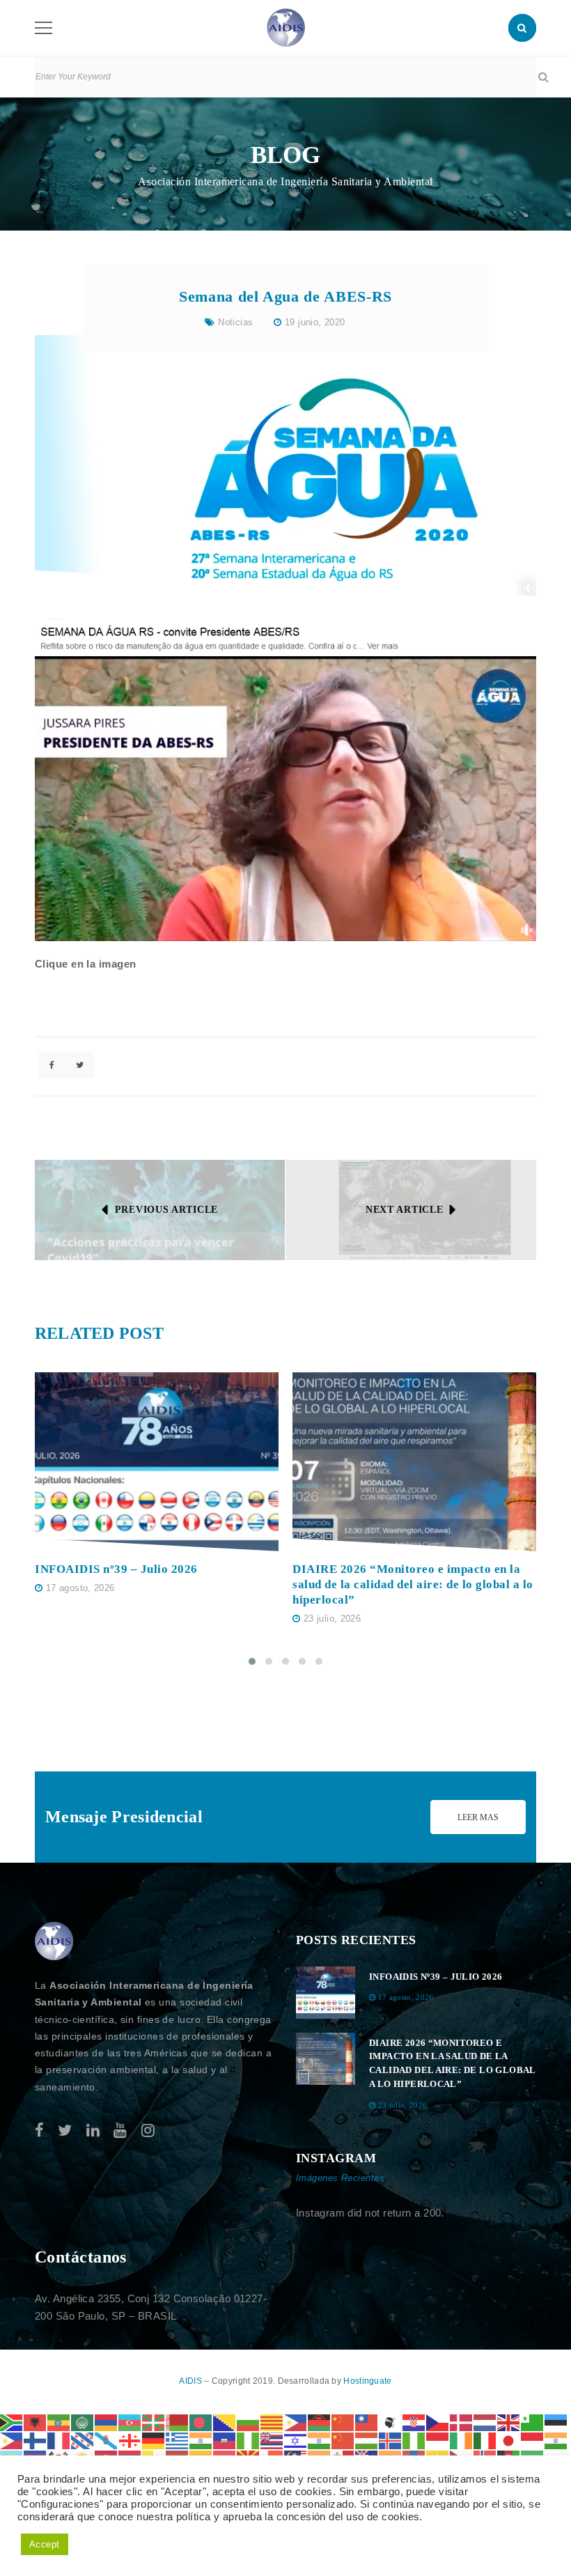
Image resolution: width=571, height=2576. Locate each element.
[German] (154, 2440)
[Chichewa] (320, 2422)
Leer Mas (478, 1817)
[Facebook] (39, 2131)
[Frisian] (83, 2440)
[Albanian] (36, 2422)
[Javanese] (533, 2440)
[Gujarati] (201, 2440)
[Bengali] (201, 2422)
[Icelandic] (391, 2440)
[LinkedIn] (93, 2131)
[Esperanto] (533, 2422)
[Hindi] (320, 2440)
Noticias (235, 322)
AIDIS (191, 2381)
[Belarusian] (178, 2422)
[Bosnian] (225, 2422)
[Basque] (154, 2422)
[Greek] (178, 2440)
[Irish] (462, 2440)
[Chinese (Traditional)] (367, 2422)
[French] (59, 2440)
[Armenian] (107, 2422)
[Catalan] (272, 2422)
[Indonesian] (438, 2440)
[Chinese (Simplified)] (343, 2422)
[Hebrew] (296, 2440)
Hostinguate (367, 2381)
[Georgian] (130, 2440)
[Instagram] (148, 2131)
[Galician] (107, 2440)
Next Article (404, 1210)
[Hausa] (249, 2440)
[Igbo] (414, 2440)
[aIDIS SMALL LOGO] (54, 1941)
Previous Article (166, 1210)
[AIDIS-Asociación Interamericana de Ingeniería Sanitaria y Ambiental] (286, 27)
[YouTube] (120, 2131)
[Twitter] (65, 2131)
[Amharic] (59, 2422)
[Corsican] (391, 2422)
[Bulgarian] (249, 2422)
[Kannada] (556, 2440)
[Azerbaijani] (130, 2422)
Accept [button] (45, 2544)
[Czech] (438, 2422)
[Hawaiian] (272, 2440)
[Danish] (462, 2422)
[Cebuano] (296, 2422)
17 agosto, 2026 (80, 1588)
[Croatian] (414, 2422)
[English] (509, 2422)
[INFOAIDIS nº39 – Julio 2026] (157, 1461)
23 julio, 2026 (332, 1619)
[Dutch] (485, 2422)
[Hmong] (343, 2440)
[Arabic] (83, 2422)
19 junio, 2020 (315, 322)
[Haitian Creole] (225, 2440)
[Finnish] (36, 2440)
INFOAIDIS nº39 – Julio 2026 (116, 1569)
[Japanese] (509, 2440)
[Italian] (485, 2440)
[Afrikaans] (12, 2422)
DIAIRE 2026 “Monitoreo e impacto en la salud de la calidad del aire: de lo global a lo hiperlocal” (413, 1584)
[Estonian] (556, 2422)
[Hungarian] (367, 2440)
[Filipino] (12, 2440)
